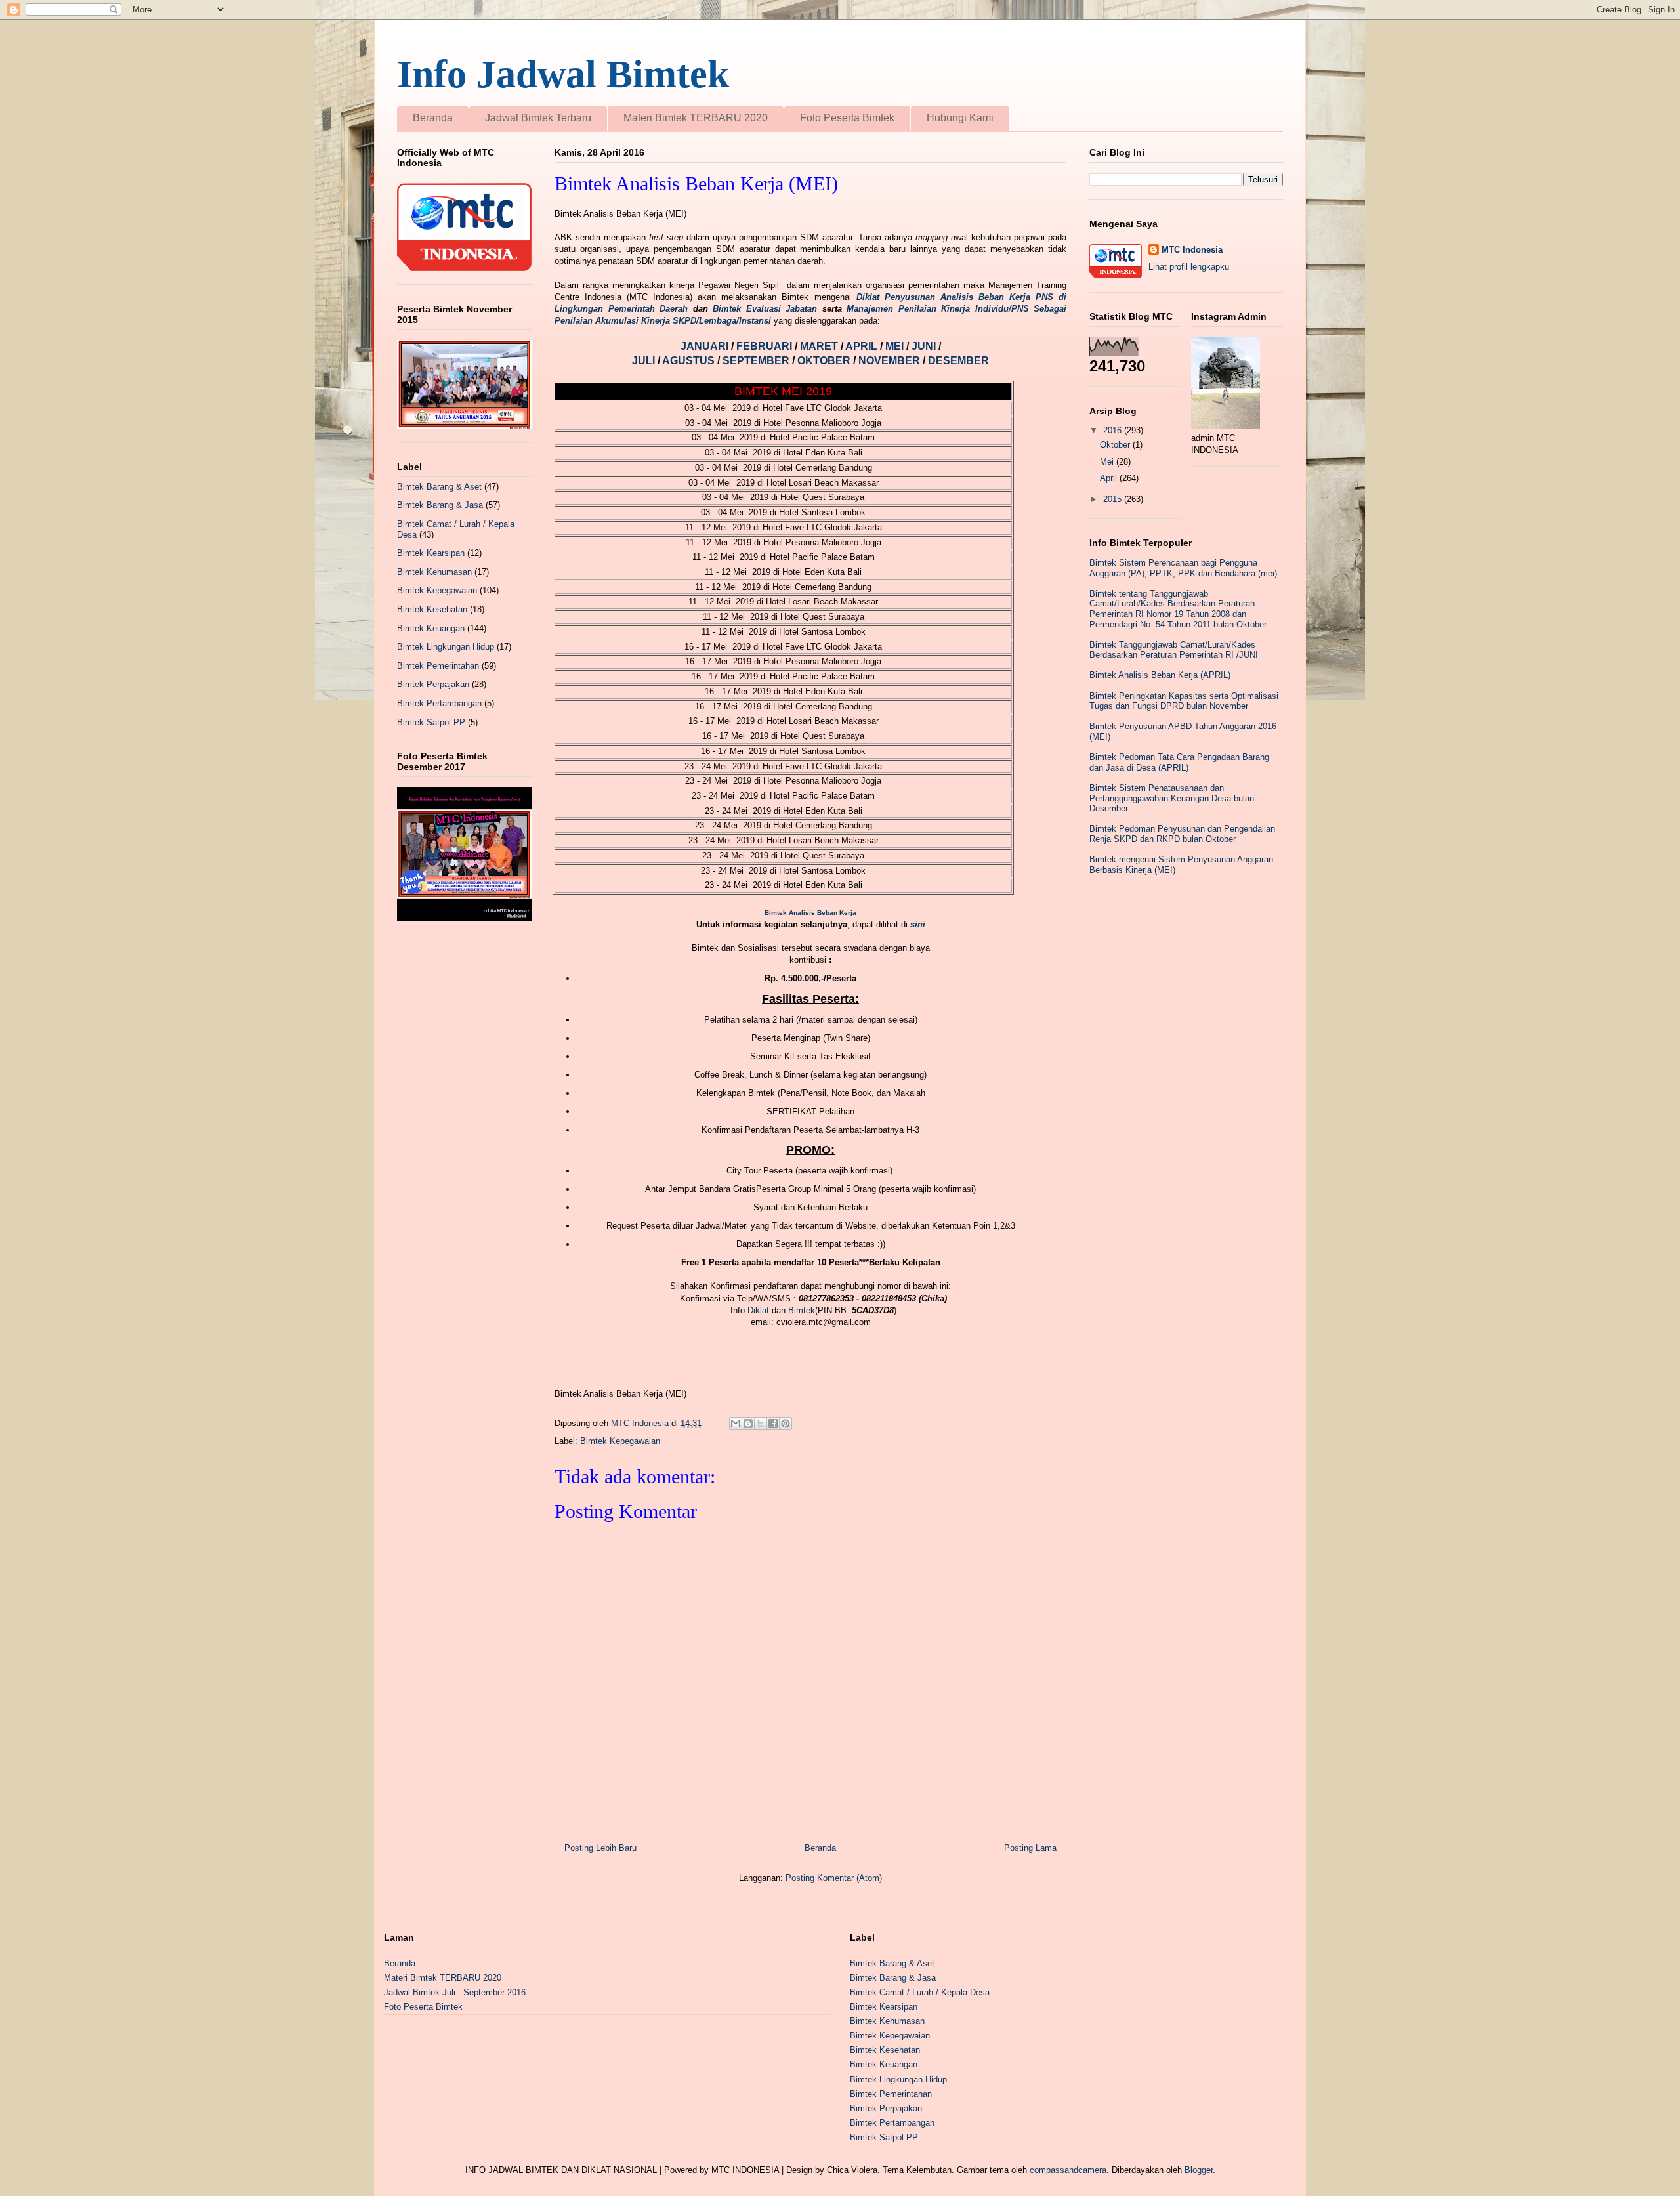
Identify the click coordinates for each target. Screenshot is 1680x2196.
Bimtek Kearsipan (431, 553)
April (1110, 478)
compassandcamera (1068, 2170)
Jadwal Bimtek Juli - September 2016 (455, 1992)
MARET (820, 346)
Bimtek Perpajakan (433, 684)
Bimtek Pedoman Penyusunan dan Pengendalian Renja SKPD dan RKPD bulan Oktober (1182, 834)
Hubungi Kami (960, 118)
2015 (1114, 499)
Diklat (758, 1310)
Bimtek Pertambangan (439, 703)
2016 (1114, 430)
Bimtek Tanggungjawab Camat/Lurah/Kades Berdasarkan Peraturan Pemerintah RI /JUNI (1174, 650)
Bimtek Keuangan (431, 628)
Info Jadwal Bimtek (563, 74)
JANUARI (706, 346)
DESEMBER (958, 361)
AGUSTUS (690, 361)
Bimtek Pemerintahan (438, 666)
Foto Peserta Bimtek (847, 118)
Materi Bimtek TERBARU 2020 (696, 118)
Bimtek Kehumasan (434, 572)
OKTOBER (824, 361)
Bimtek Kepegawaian (620, 1441)
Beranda (433, 118)
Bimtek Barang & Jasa (440, 505)
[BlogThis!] (748, 1424)
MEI (896, 346)
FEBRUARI (766, 346)
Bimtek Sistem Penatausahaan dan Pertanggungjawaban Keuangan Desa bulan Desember (1172, 798)
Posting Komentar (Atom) (834, 1878)
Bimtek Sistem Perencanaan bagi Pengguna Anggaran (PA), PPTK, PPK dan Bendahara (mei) (1183, 568)
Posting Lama (1030, 1848)
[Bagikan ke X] (761, 1424)
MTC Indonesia (1192, 250)
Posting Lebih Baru (600, 1848)
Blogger (1199, 2170)
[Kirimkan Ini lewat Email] (736, 1424)
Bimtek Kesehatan (432, 609)
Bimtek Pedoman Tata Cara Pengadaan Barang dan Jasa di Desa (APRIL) (1179, 762)
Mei (1108, 462)
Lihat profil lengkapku (1189, 267)
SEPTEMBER (757, 361)
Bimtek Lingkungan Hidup (446, 647)
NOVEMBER (889, 361)
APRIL (863, 346)
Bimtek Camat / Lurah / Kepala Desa (920, 1992)
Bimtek (802, 1310)
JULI (645, 361)
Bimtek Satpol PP (431, 722)
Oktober (1116, 445)
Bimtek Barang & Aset (439, 487)
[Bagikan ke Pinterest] (786, 1424)
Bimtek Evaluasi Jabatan (765, 309)
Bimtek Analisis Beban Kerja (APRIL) (1160, 675)
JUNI (925, 346)
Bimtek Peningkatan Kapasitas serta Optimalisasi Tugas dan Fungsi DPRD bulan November (1184, 701)
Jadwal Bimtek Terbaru (538, 118)
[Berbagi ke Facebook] (773, 1424)
